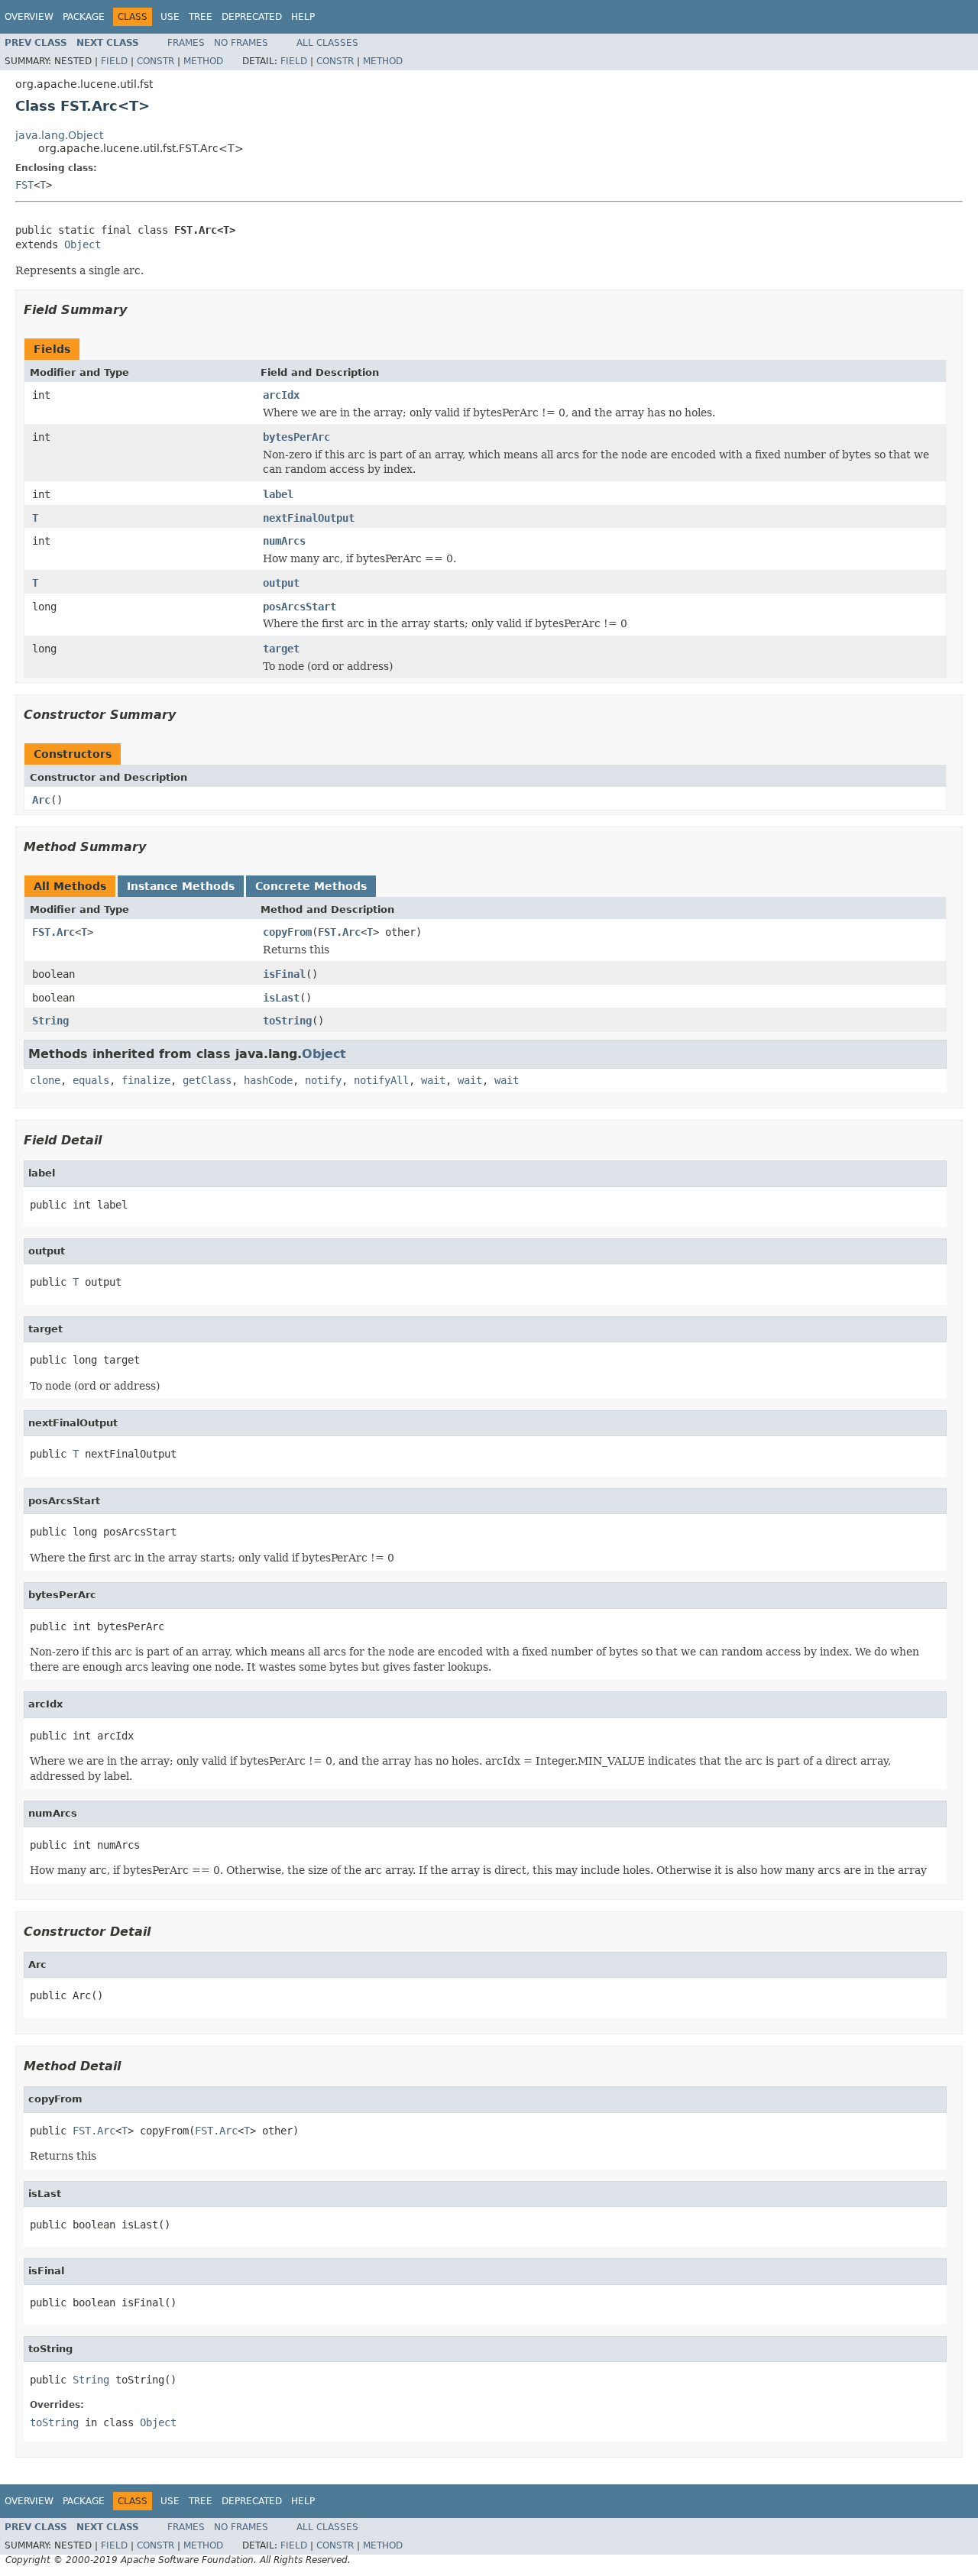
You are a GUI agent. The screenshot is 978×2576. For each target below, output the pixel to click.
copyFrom (287, 932)
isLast (281, 998)
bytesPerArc (296, 437)
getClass (207, 1080)
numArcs (284, 541)
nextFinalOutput (309, 518)
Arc (41, 800)
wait (433, 1080)
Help (303, 17)
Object (83, 244)
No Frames (241, 43)
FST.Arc (53, 932)
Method (203, 61)
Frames (186, 43)
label (278, 494)
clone (45, 1080)
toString (287, 1021)
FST (24, 185)
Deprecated (252, 17)
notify (323, 1080)
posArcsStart (300, 607)
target (281, 649)
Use (170, 17)
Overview (29, 17)
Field (114, 61)
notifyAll (381, 1080)
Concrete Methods (311, 886)
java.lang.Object (59, 135)
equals (91, 1080)
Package (84, 17)
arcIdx (281, 395)
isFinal (284, 974)
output (281, 583)
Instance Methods (181, 886)
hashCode (268, 1080)
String (50, 1021)
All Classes (327, 43)
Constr (155, 61)
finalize (146, 1080)
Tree (201, 17)
